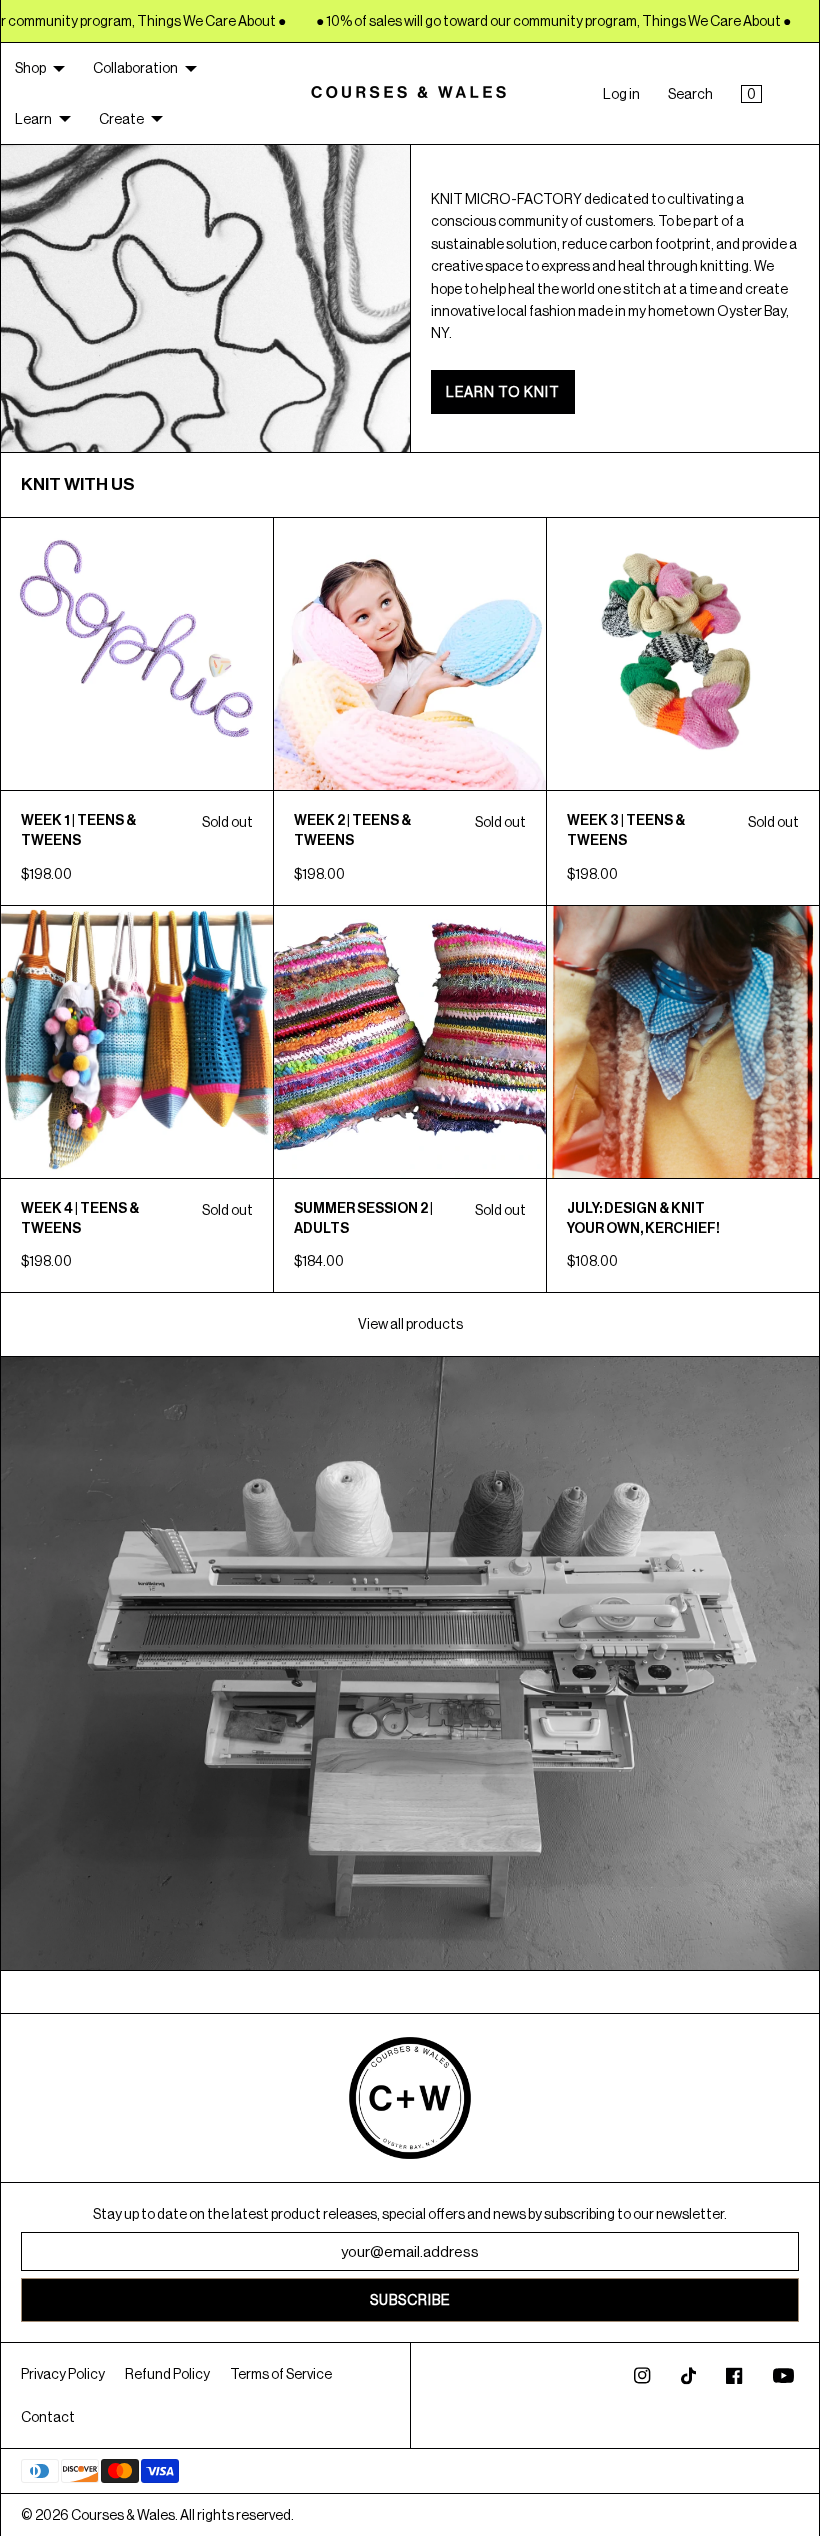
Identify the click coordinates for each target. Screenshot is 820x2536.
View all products (410, 1324)
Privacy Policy (63, 2374)
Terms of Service (281, 2374)
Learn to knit (503, 392)
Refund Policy (167, 2374)
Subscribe (410, 2300)
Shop (30, 68)
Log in (621, 94)
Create (121, 119)
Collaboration (135, 68)
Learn (33, 119)
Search (690, 94)
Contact (48, 2417)
